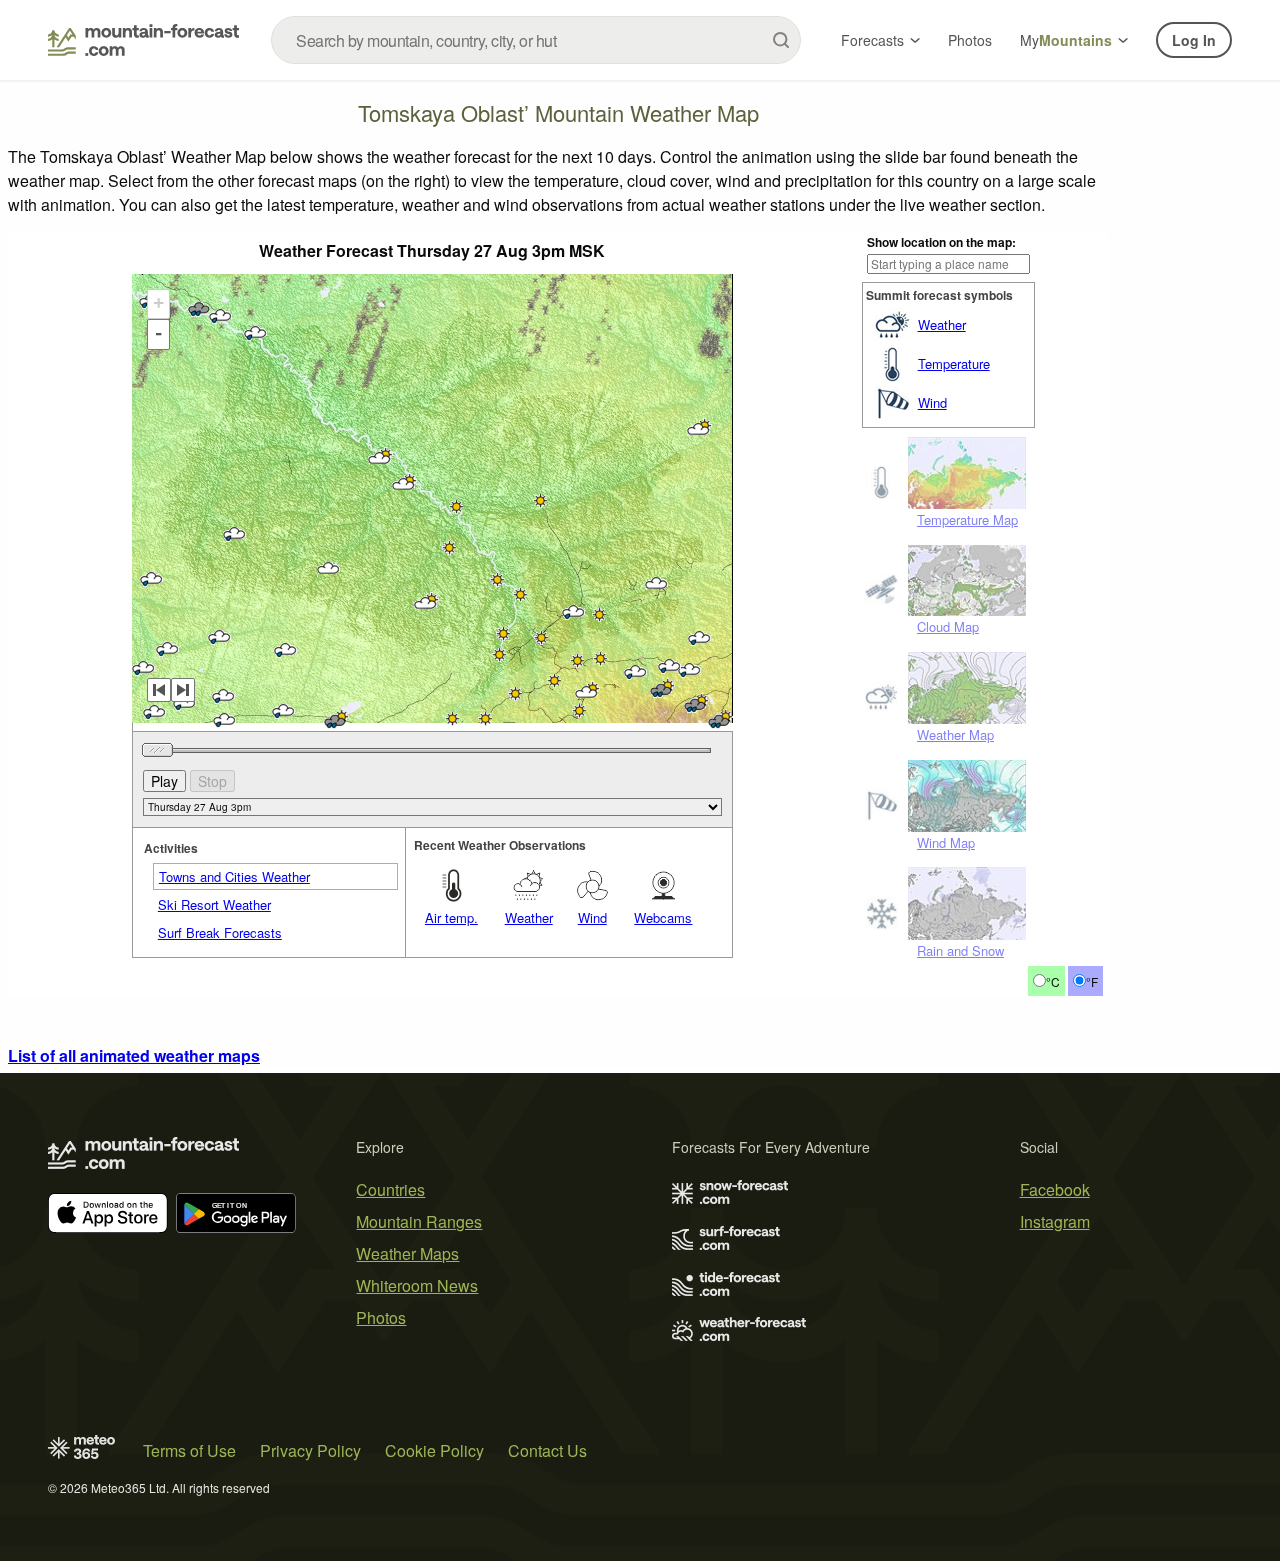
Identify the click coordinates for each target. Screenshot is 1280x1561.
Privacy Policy (310, 1450)
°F (1092, 981)
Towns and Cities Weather (234, 876)
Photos (970, 40)
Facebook (1055, 1189)
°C (1053, 981)
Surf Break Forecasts (220, 932)
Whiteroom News (417, 1285)
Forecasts (872, 40)
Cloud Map (948, 626)
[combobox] (536, 40)
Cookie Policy (434, 1450)
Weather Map (955, 734)
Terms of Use (189, 1450)
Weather (942, 324)
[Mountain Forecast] (143, 40)
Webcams (663, 917)
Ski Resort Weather (214, 904)
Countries (390, 1189)
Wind (932, 402)
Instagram (1055, 1221)
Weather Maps (407, 1253)
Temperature (954, 363)
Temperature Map (967, 519)
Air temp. (451, 917)
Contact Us (547, 1450)
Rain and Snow (960, 950)
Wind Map (946, 842)
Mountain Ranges (419, 1221)
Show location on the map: (941, 242)
